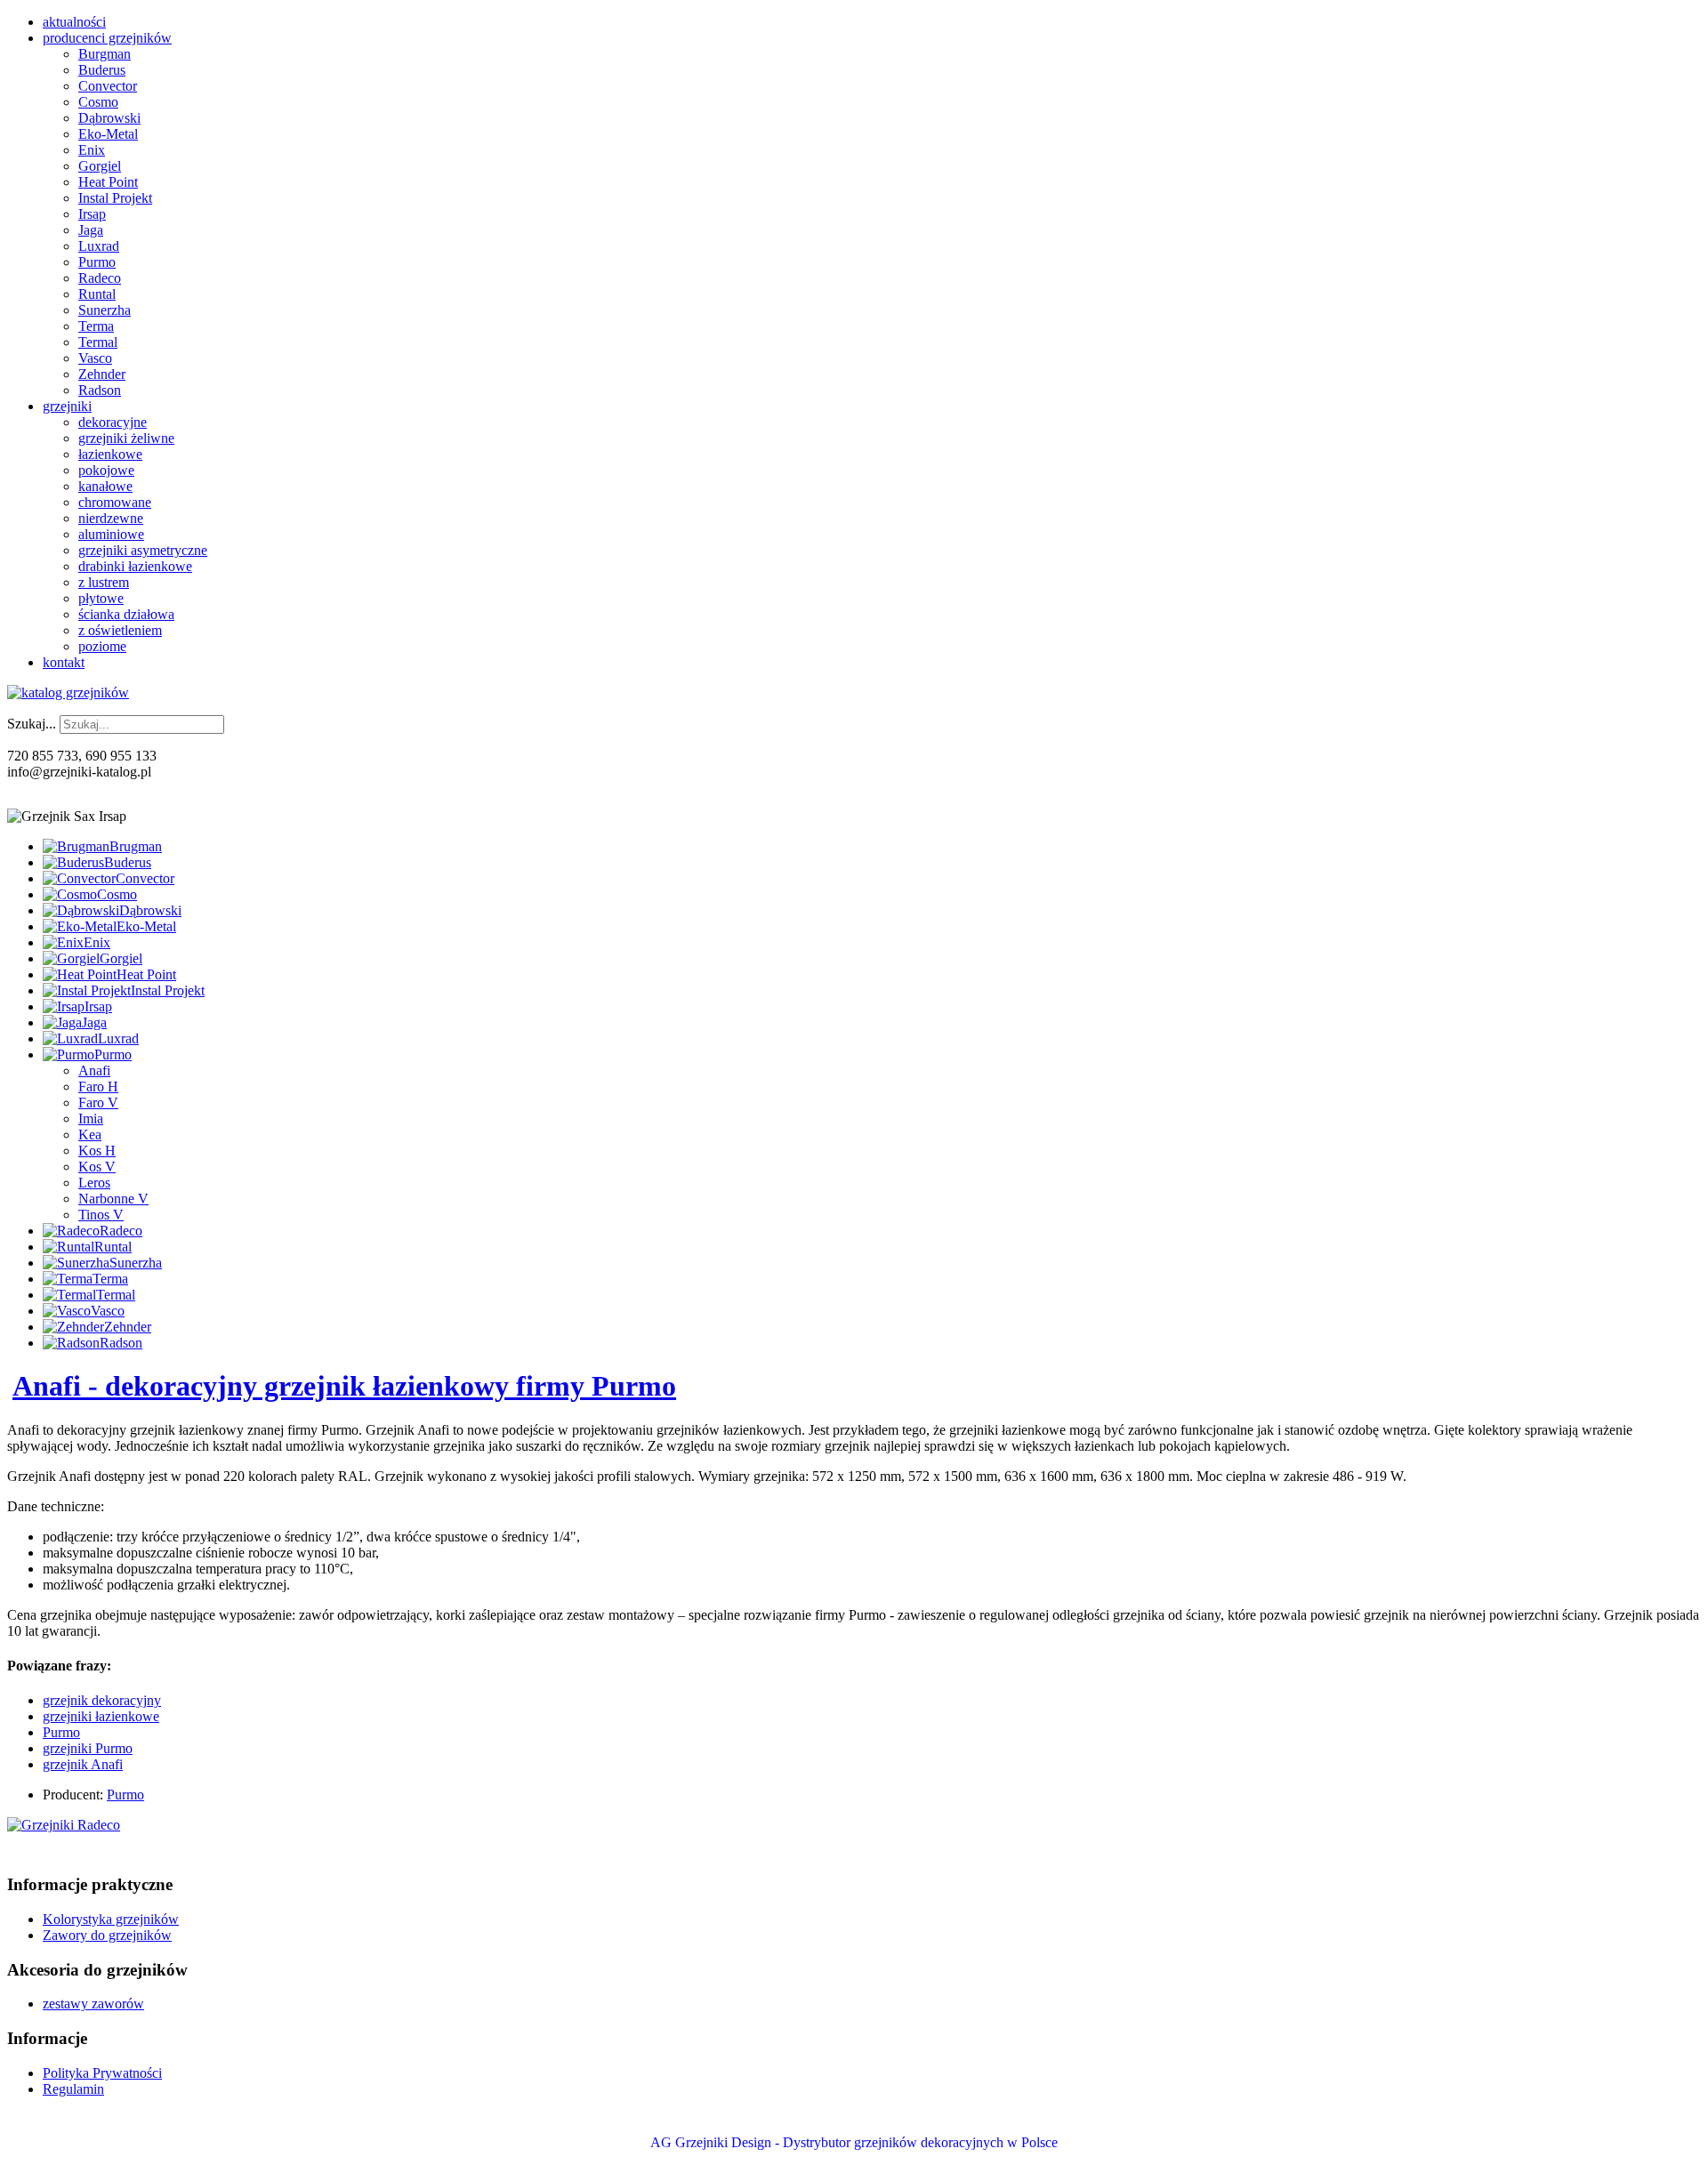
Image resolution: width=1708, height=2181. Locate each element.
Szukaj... (32, 724)
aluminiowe (111, 534)
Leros (94, 1183)
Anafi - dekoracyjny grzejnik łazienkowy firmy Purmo (344, 1386)
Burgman (105, 54)
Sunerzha (105, 310)
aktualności (74, 22)
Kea (90, 1135)
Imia (91, 1119)
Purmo (97, 262)
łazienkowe (110, 454)
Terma (96, 326)
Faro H (98, 1086)
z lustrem (104, 582)
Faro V (98, 1103)
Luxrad (99, 246)
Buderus (102, 70)
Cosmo (98, 102)
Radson (100, 390)
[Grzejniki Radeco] (64, 1825)
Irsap (92, 214)
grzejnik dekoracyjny (102, 1700)
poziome (102, 646)
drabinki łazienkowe (135, 566)
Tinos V (101, 1215)
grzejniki (67, 406)
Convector (108, 86)
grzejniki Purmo (88, 1748)
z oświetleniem (120, 630)
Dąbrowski (109, 118)
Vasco (95, 358)
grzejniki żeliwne (126, 438)
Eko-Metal (108, 134)
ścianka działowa (126, 614)
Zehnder (102, 374)
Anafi (94, 1070)
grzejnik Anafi (83, 1764)
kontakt (64, 662)
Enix (92, 150)
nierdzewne (111, 518)
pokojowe (106, 470)
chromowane (115, 502)
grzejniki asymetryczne (143, 550)
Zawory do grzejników (107, 1935)
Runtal (97, 294)
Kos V (97, 1167)
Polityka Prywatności (102, 2073)
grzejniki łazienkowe (101, 1716)
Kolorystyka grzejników (111, 1919)
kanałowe (105, 486)
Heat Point (108, 182)
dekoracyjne (113, 422)
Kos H (97, 1151)
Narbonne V (113, 1199)
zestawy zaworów (93, 2004)
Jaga (91, 230)
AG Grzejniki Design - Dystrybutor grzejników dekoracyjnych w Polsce (854, 2142)
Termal (98, 342)
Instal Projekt (115, 198)
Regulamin (73, 2089)
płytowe (101, 598)
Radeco (100, 278)
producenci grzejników (107, 38)
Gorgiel (100, 166)
